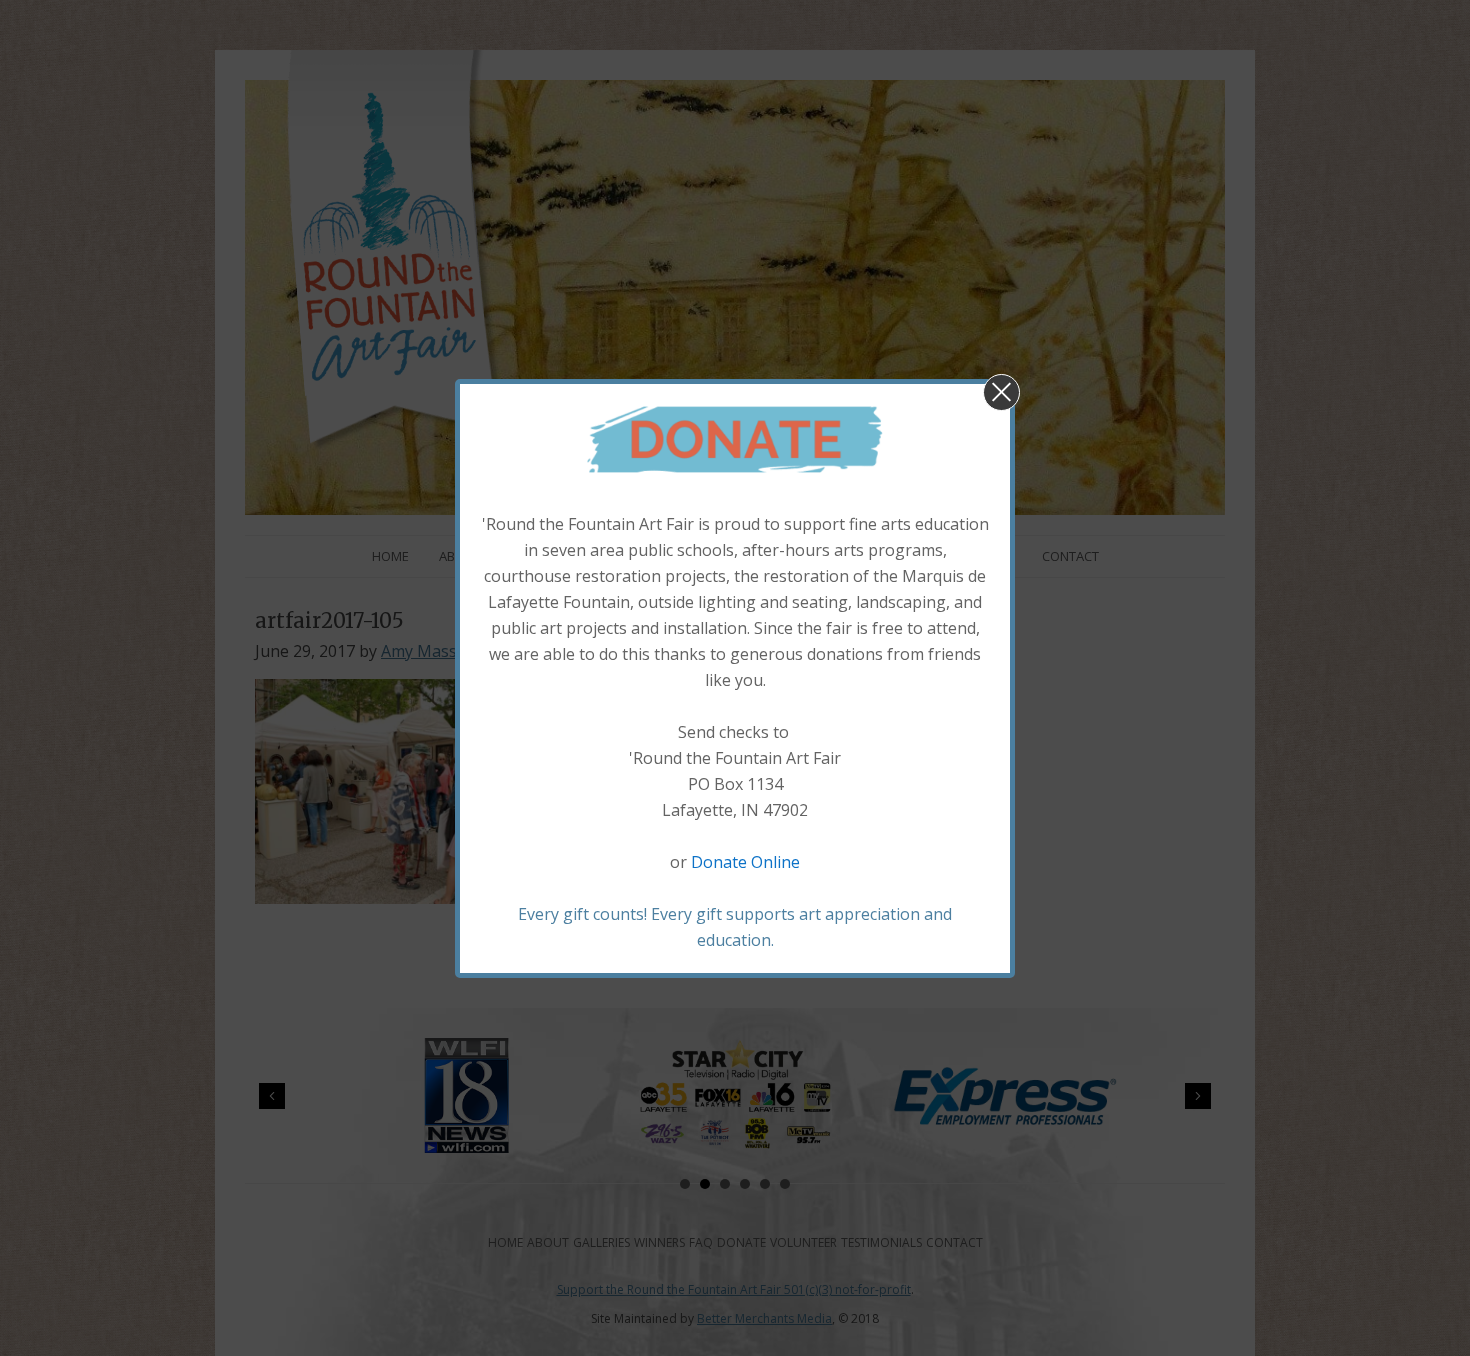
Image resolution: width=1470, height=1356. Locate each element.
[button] (1001, 392)
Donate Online (745, 862)
